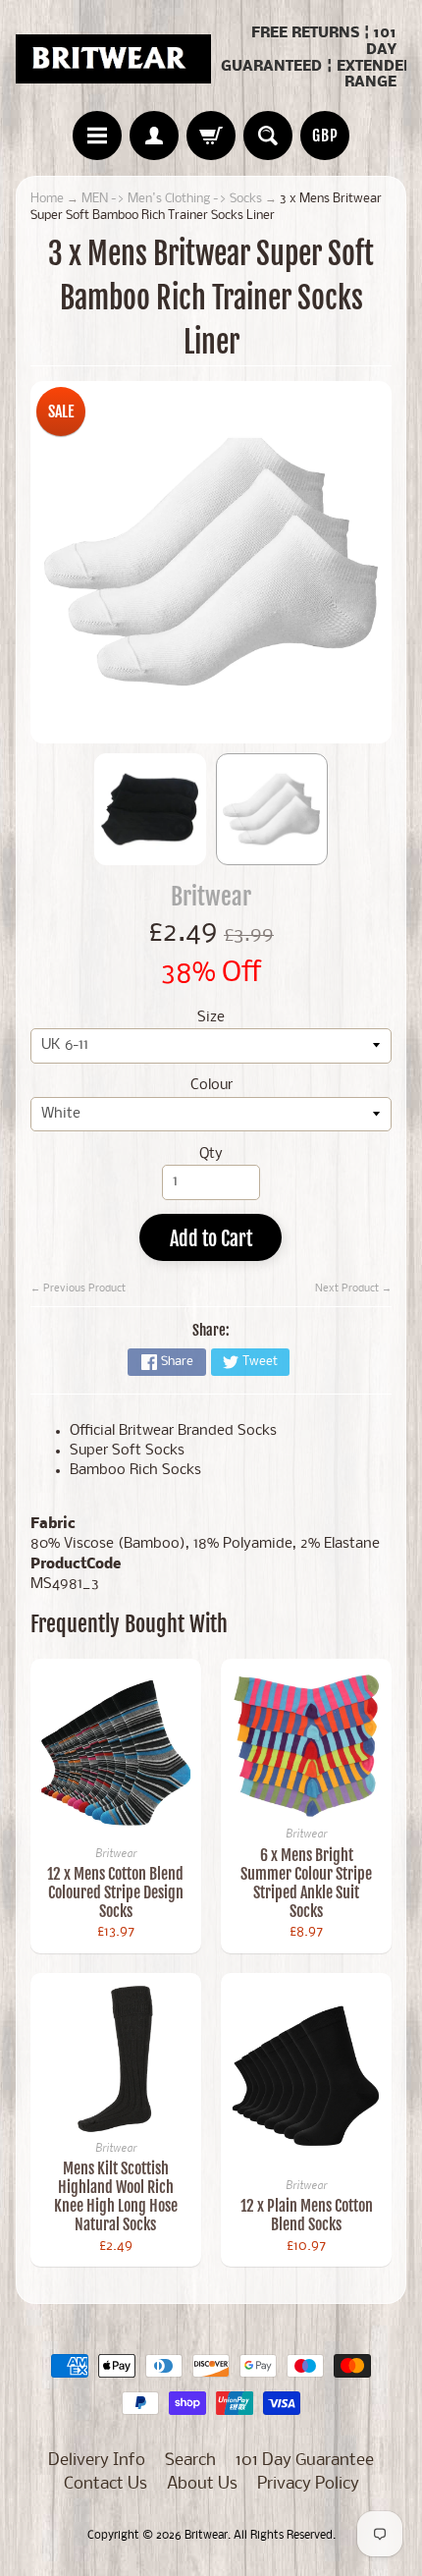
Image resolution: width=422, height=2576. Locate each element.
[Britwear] (113, 59)
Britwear (211, 896)
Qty (211, 1154)
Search (190, 2461)
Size (211, 1018)
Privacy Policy (308, 2484)
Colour (211, 1086)
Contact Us (105, 2484)
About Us (202, 2484)
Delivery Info (97, 2461)
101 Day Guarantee (305, 2461)
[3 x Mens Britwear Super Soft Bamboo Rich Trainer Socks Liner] (150, 809)
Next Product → (353, 1288)
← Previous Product (78, 1288)
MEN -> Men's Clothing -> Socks (172, 199)
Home (47, 199)
